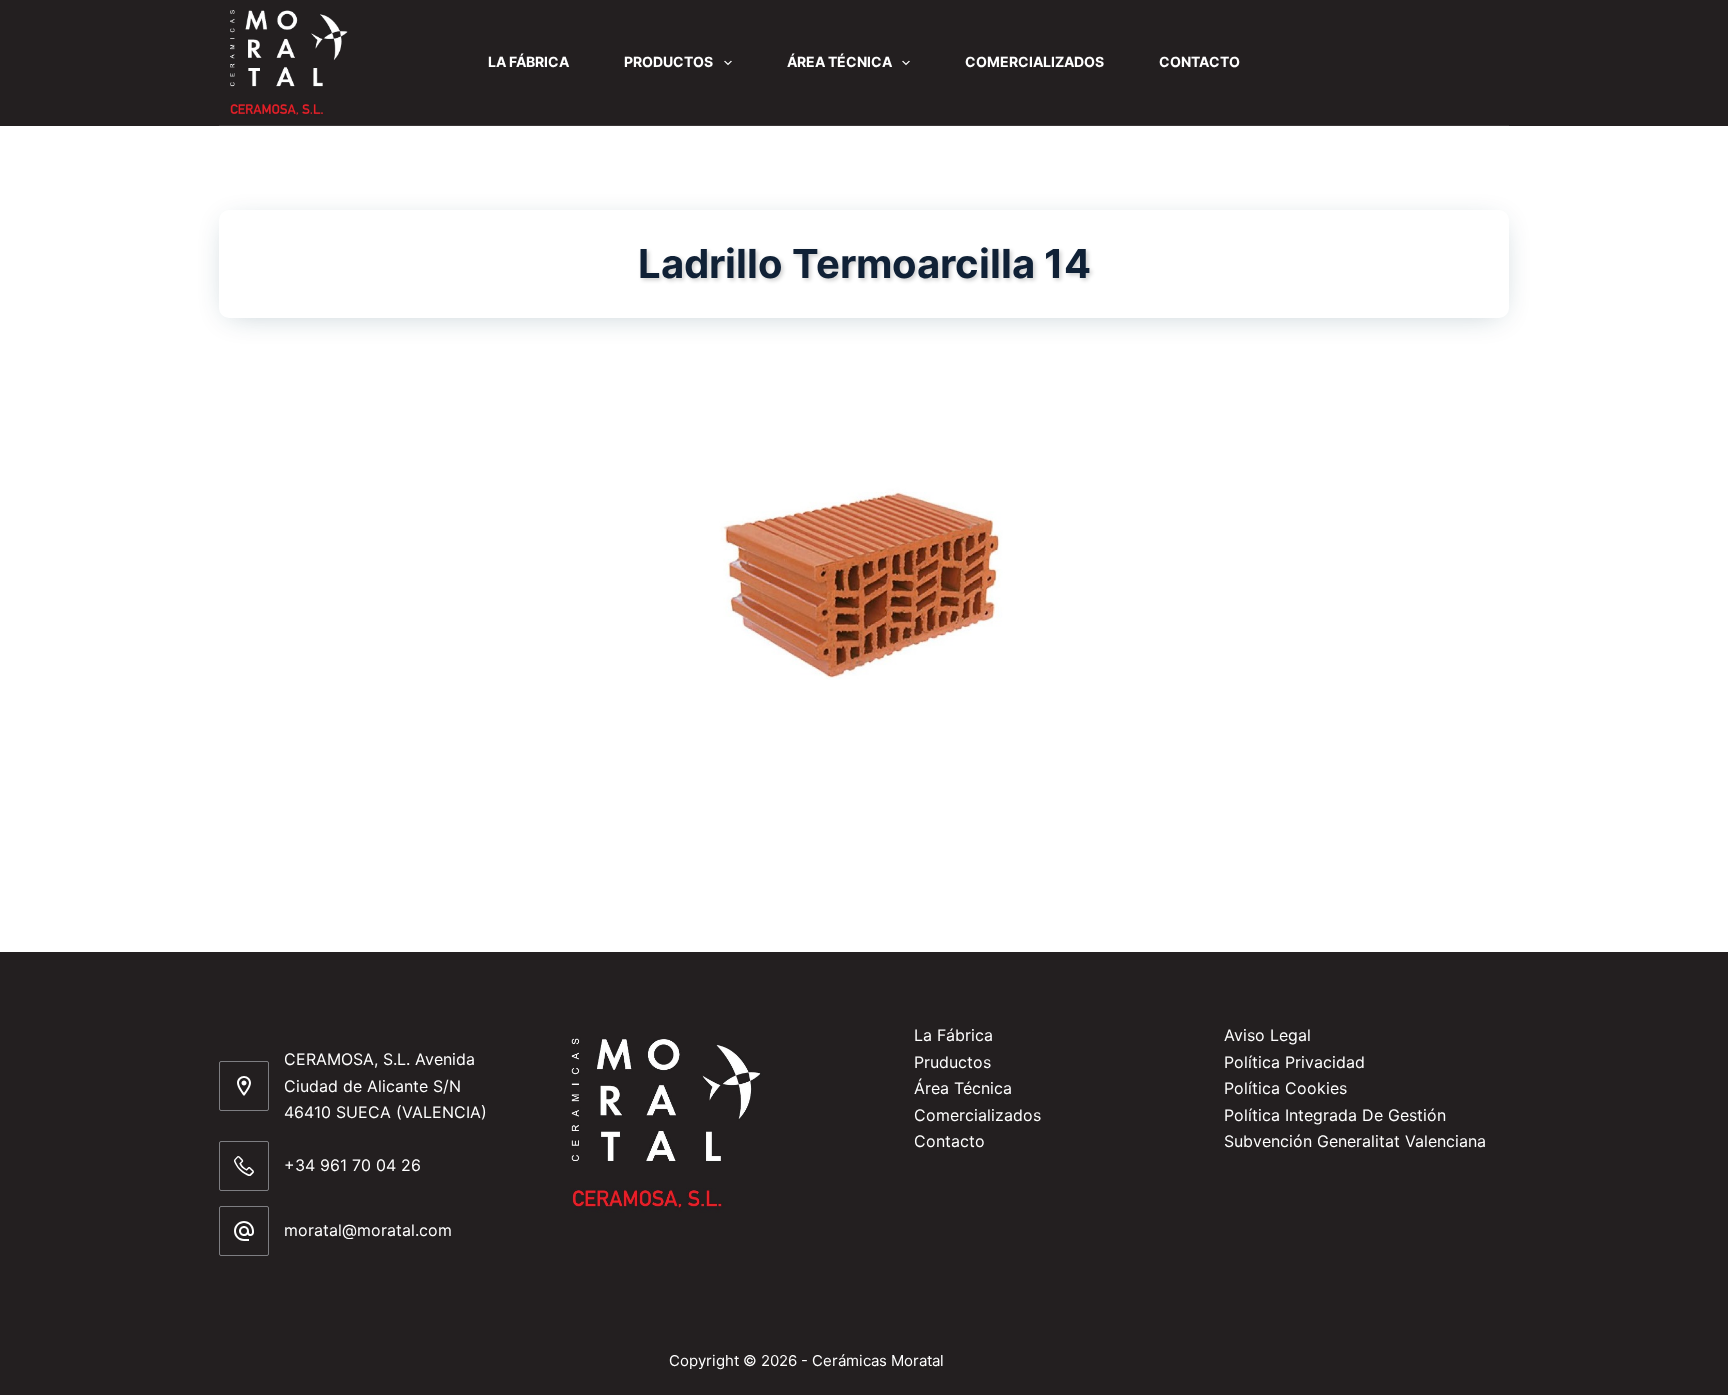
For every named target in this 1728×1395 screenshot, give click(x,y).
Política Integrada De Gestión (1335, 1115)
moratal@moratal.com (368, 1230)
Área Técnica (839, 61)
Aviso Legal (1267, 1035)
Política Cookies (1285, 1088)
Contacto (1199, 61)
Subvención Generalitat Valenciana (1355, 1141)
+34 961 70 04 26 (352, 1165)
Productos (668, 61)
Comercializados (1034, 61)
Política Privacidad (1294, 1062)
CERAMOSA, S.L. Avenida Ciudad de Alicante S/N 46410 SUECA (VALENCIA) (385, 1085)
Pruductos (952, 1062)
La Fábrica (528, 61)
